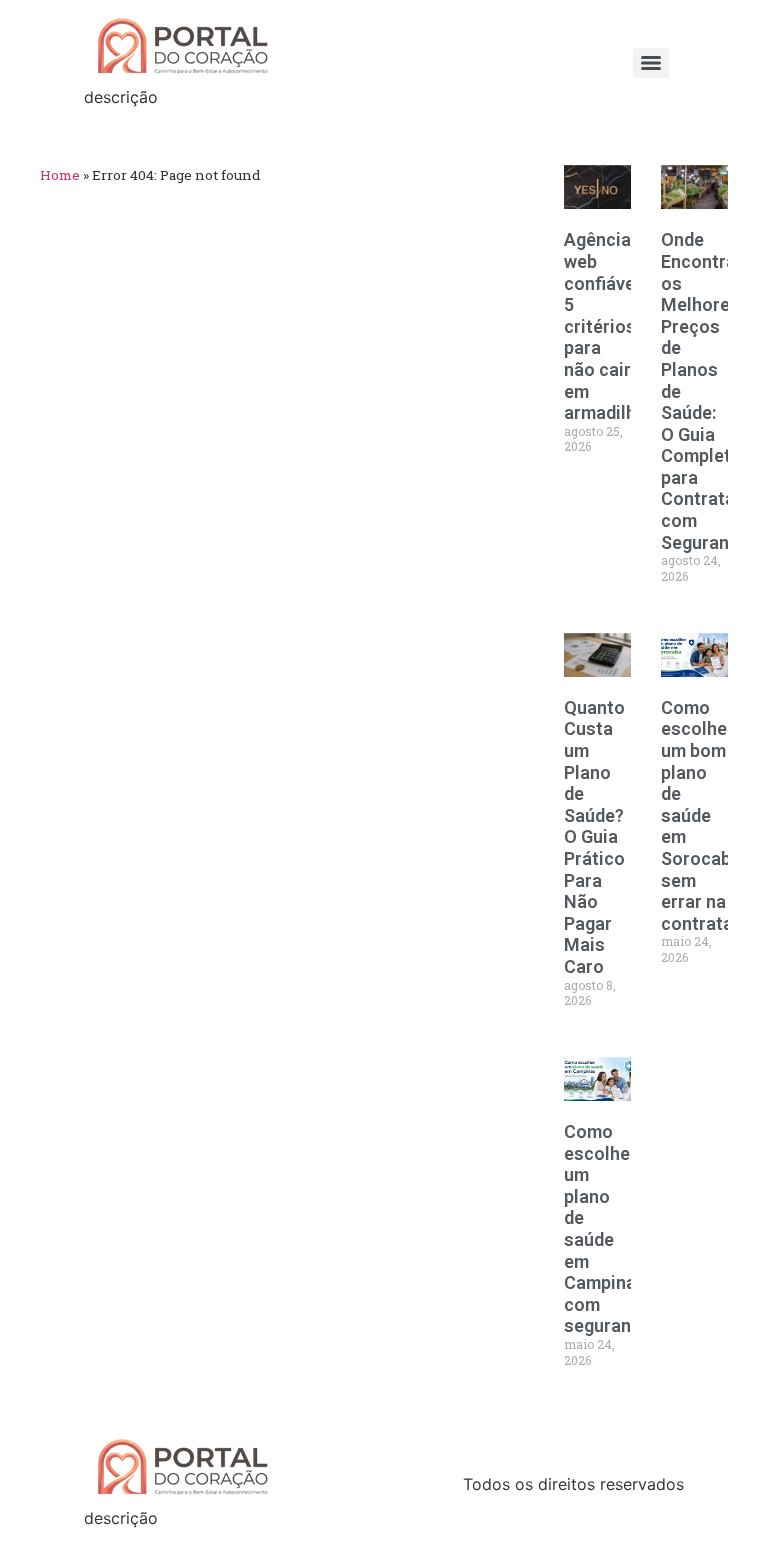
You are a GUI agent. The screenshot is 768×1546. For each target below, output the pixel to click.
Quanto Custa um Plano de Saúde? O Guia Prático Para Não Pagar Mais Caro (594, 837)
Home (60, 175)
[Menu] (651, 63)
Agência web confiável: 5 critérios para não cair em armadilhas (610, 326)
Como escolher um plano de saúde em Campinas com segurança (607, 1228)
